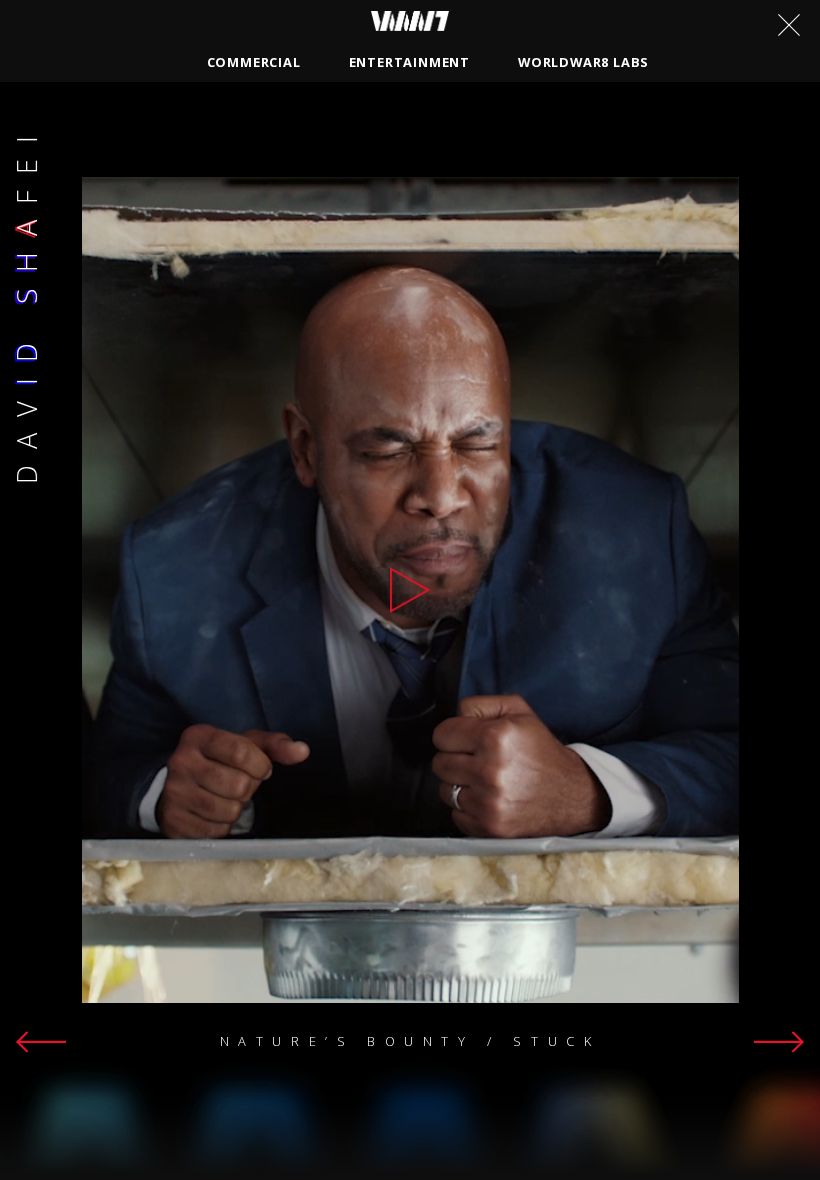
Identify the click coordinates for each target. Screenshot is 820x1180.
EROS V (627, 151)
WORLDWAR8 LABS (583, 62)
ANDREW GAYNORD (557, 117)
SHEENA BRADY (164, 151)
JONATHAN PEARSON (302, 185)
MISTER (383, 151)
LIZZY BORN (153, 185)
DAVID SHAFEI (159, 117)
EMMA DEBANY (292, 117)
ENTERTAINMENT (409, 62)
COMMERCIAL (254, 62)
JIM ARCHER (529, 151)
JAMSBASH (286, 151)
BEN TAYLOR (701, 117)
